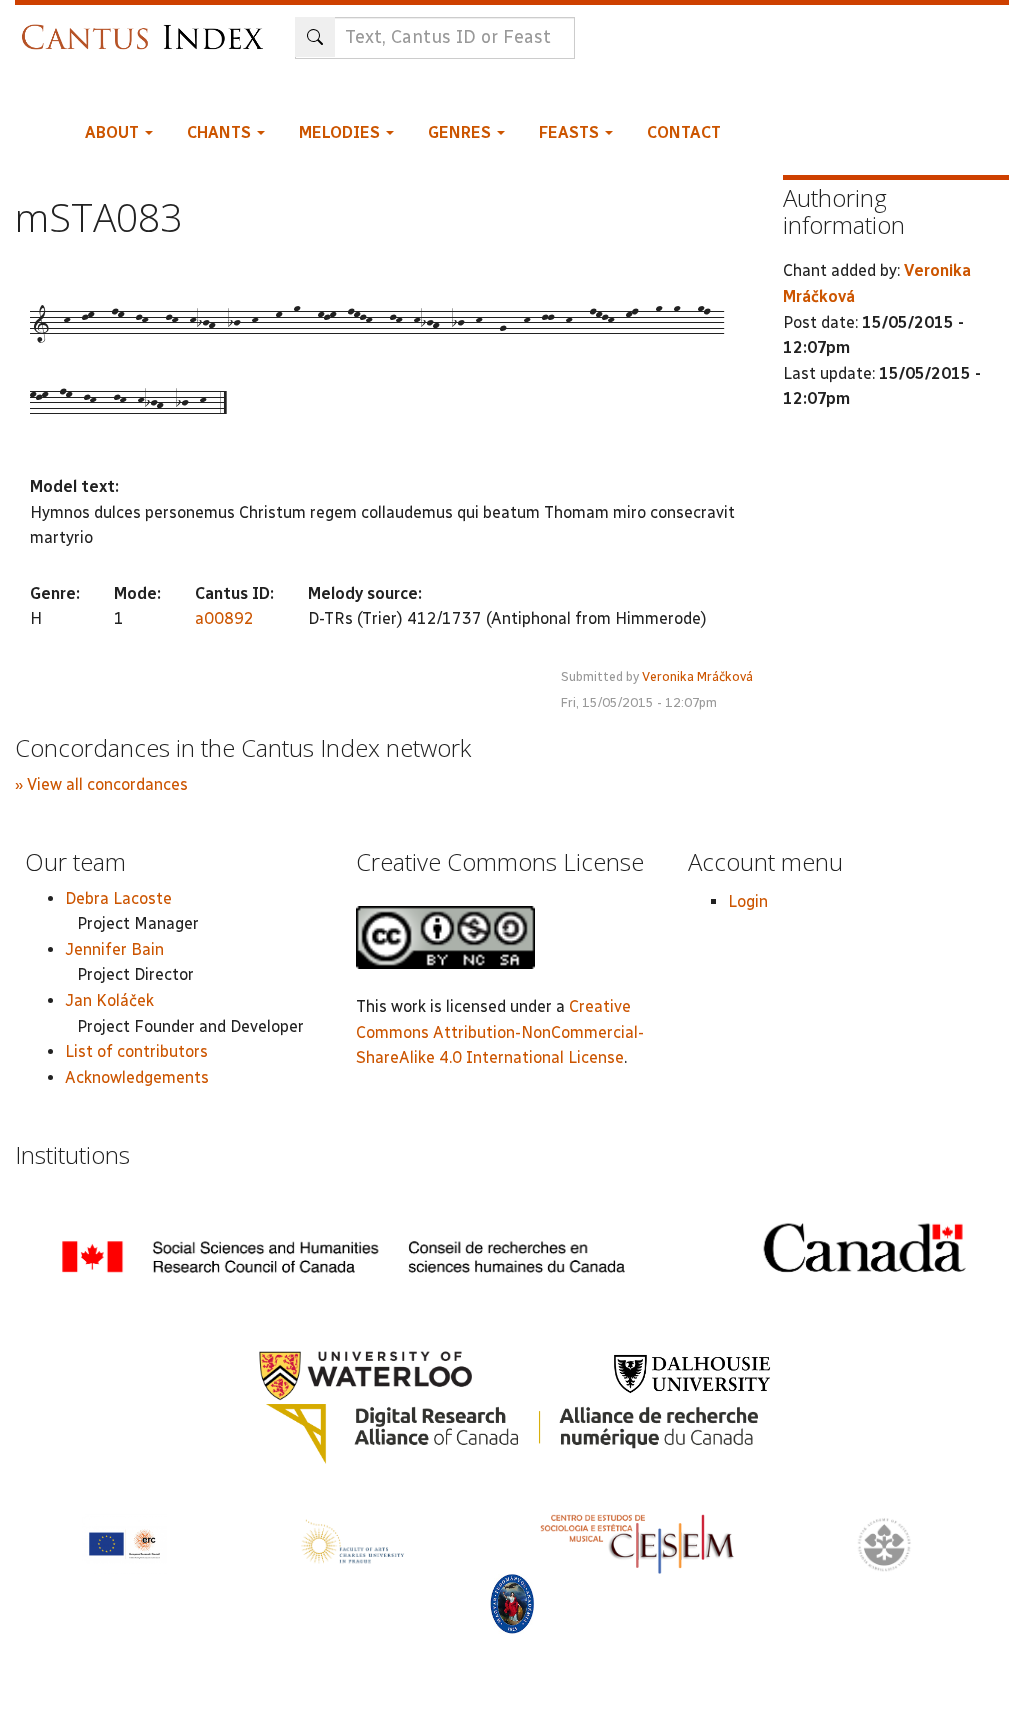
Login (748, 901)
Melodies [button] (341, 132)
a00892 (224, 618)
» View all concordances (101, 784)
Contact (684, 132)
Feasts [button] (571, 132)
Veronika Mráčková (697, 676)
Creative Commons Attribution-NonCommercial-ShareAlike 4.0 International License (500, 1032)
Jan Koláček (109, 1000)
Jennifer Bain (114, 949)
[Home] (147, 27)
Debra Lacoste (118, 898)
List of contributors (136, 1051)
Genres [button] (461, 132)
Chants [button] (221, 132)
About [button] (114, 132)
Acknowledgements (137, 1077)
